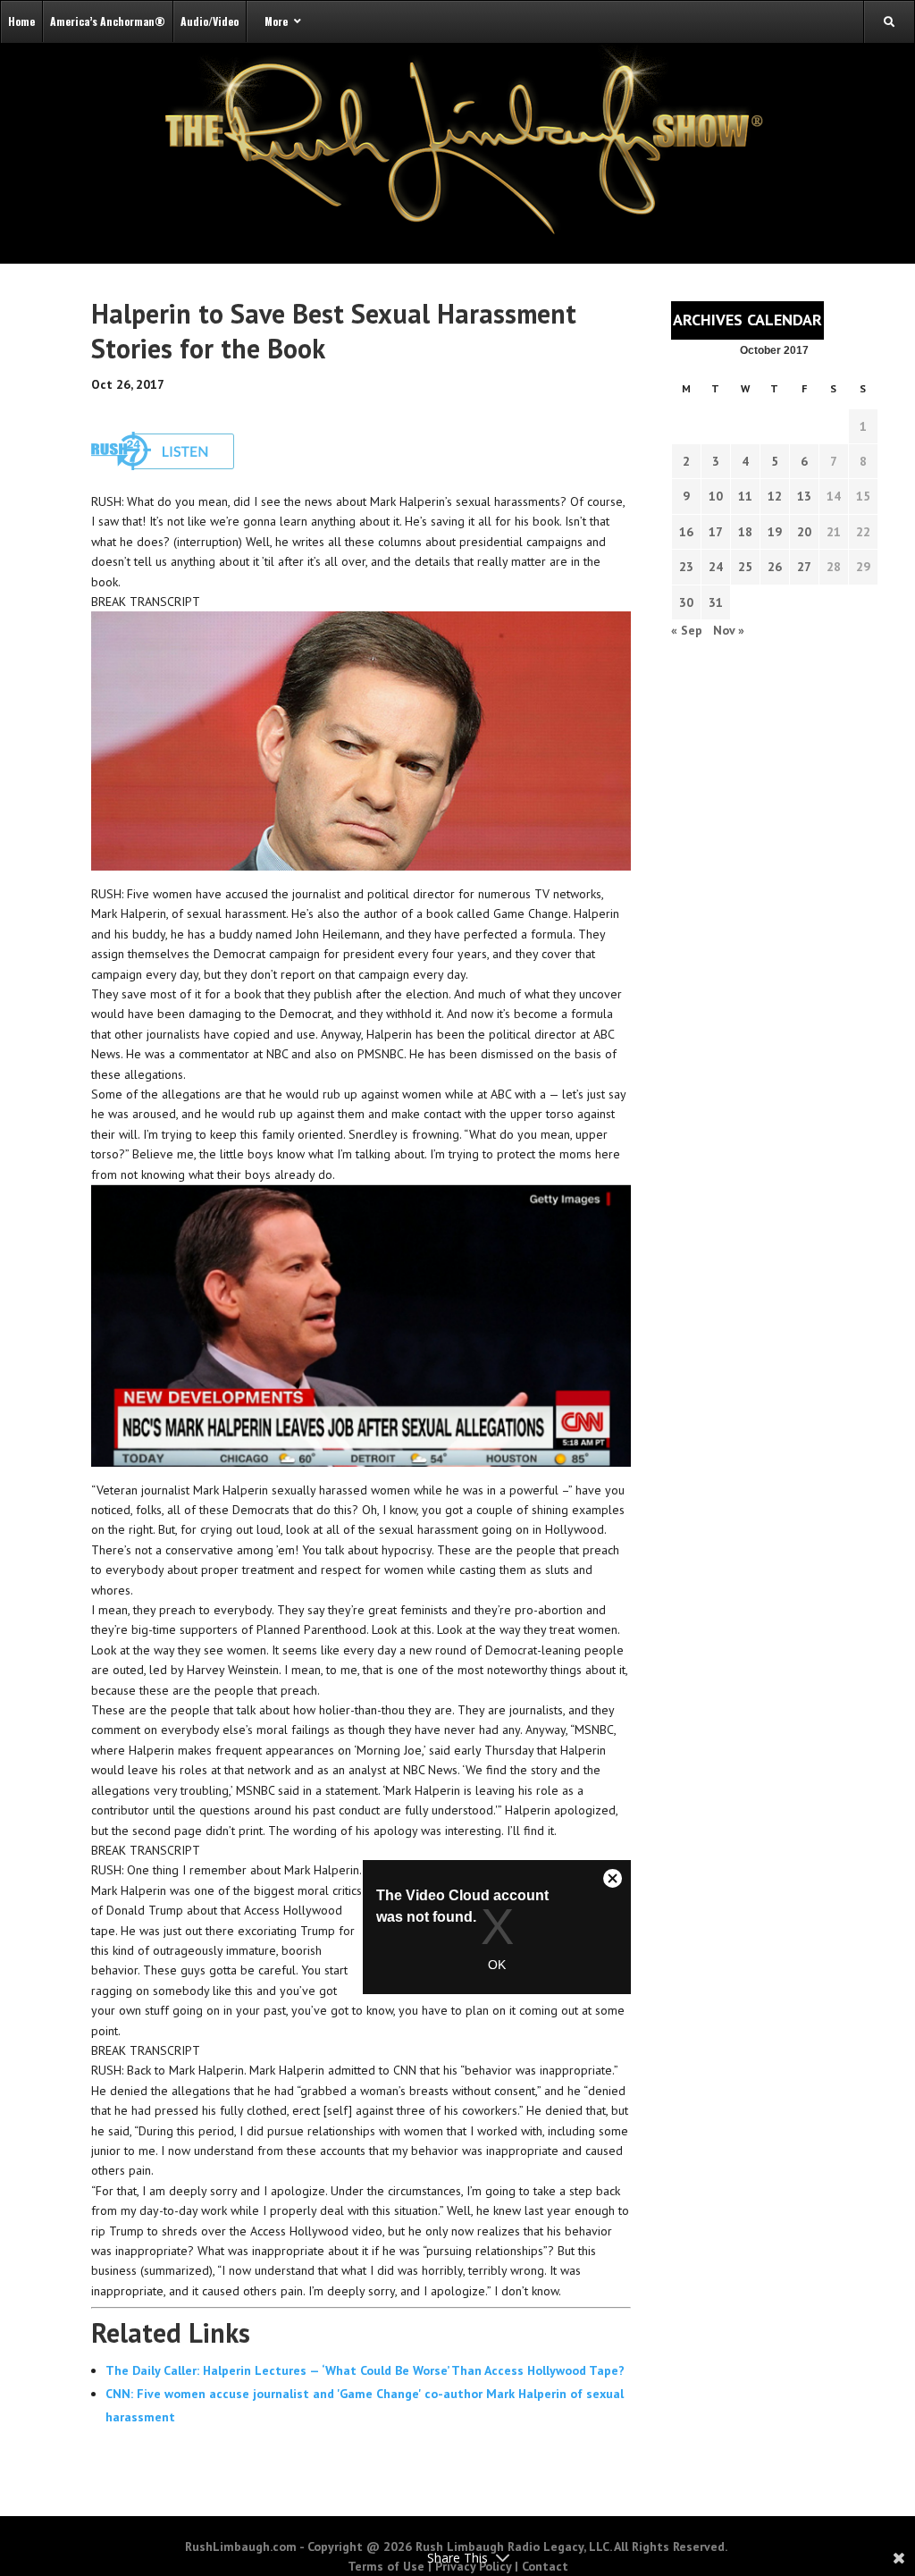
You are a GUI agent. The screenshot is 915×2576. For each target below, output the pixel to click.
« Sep (687, 630)
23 (686, 567)
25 (745, 567)
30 (686, 602)
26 (775, 567)
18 (745, 532)
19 (775, 532)
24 (716, 567)
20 (804, 532)
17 (716, 532)
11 (745, 496)
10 (716, 496)
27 (804, 567)
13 (804, 496)
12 (775, 496)
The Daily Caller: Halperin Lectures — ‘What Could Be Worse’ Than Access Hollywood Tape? (365, 2370)
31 (716, 602)
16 (686, 532)
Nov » (729, 630)
